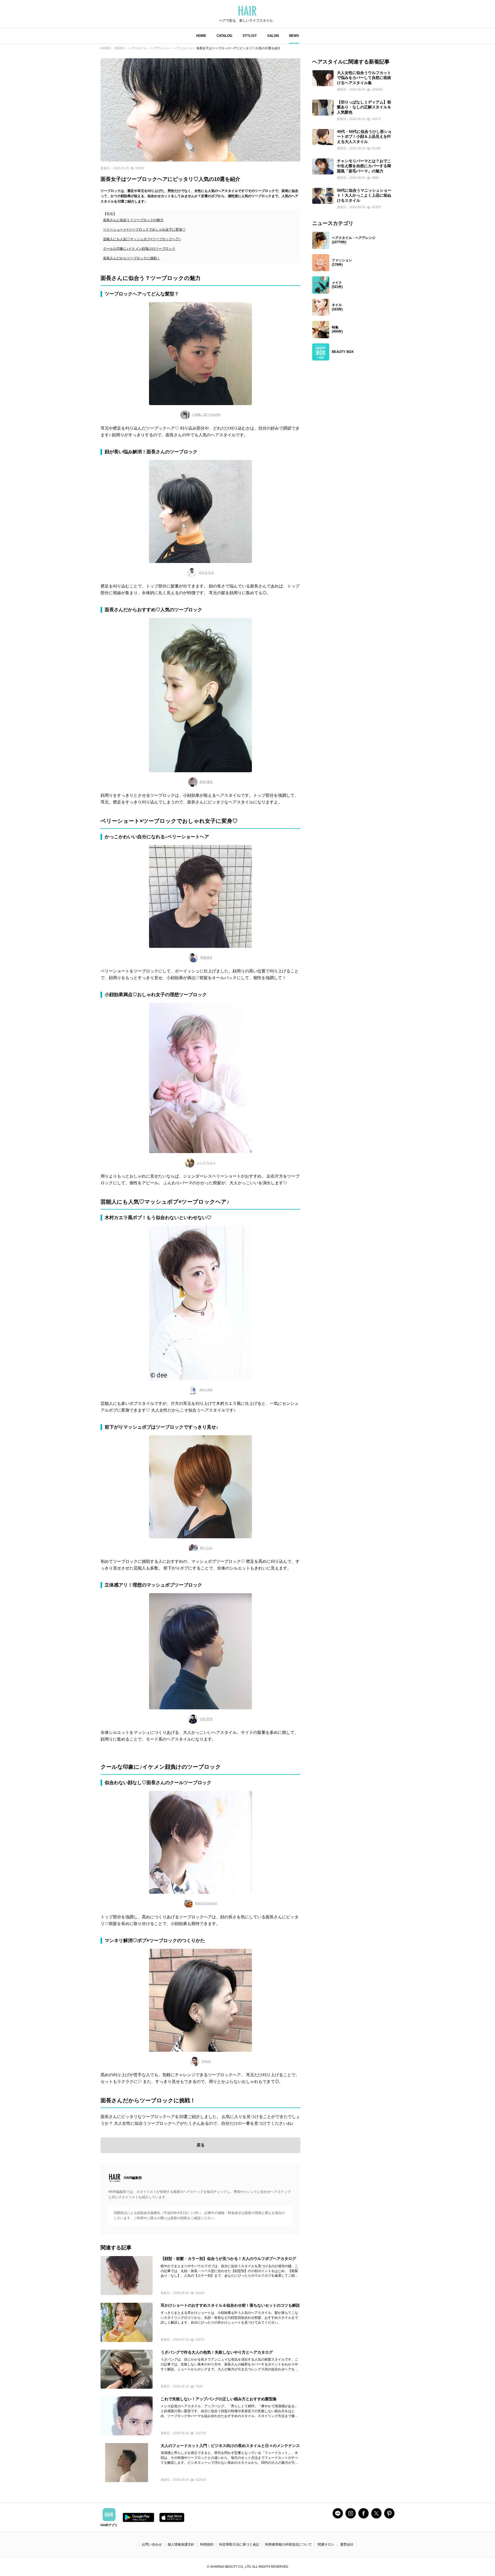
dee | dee (206, 1390)
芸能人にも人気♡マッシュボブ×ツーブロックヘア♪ (142, 239)
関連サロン (326, 2544)
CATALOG (224, 36)
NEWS (294, 36)
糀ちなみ (206, 1548)
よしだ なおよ (206, 1163)
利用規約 (207, 2544)
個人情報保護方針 (181, 2544)
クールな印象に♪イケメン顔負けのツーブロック (139, 249)
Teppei (206, 2061)
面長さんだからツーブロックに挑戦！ (132, 258)
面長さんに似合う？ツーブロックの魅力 (133, 220)
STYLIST (250, 36)
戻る (201, 2145)
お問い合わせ (152, 2544)
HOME (201, 36)
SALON (273, 36)
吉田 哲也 (206, 1719)
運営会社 (347, 2544)
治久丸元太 (206, 573)
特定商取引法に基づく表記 (239, 2544)
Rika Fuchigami (206, 1903)
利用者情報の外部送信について (288, 2544)
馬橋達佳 (206, 957)
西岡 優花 (206, 782)
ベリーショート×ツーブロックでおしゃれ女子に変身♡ (144, 230)
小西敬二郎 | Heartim (206, 415)
